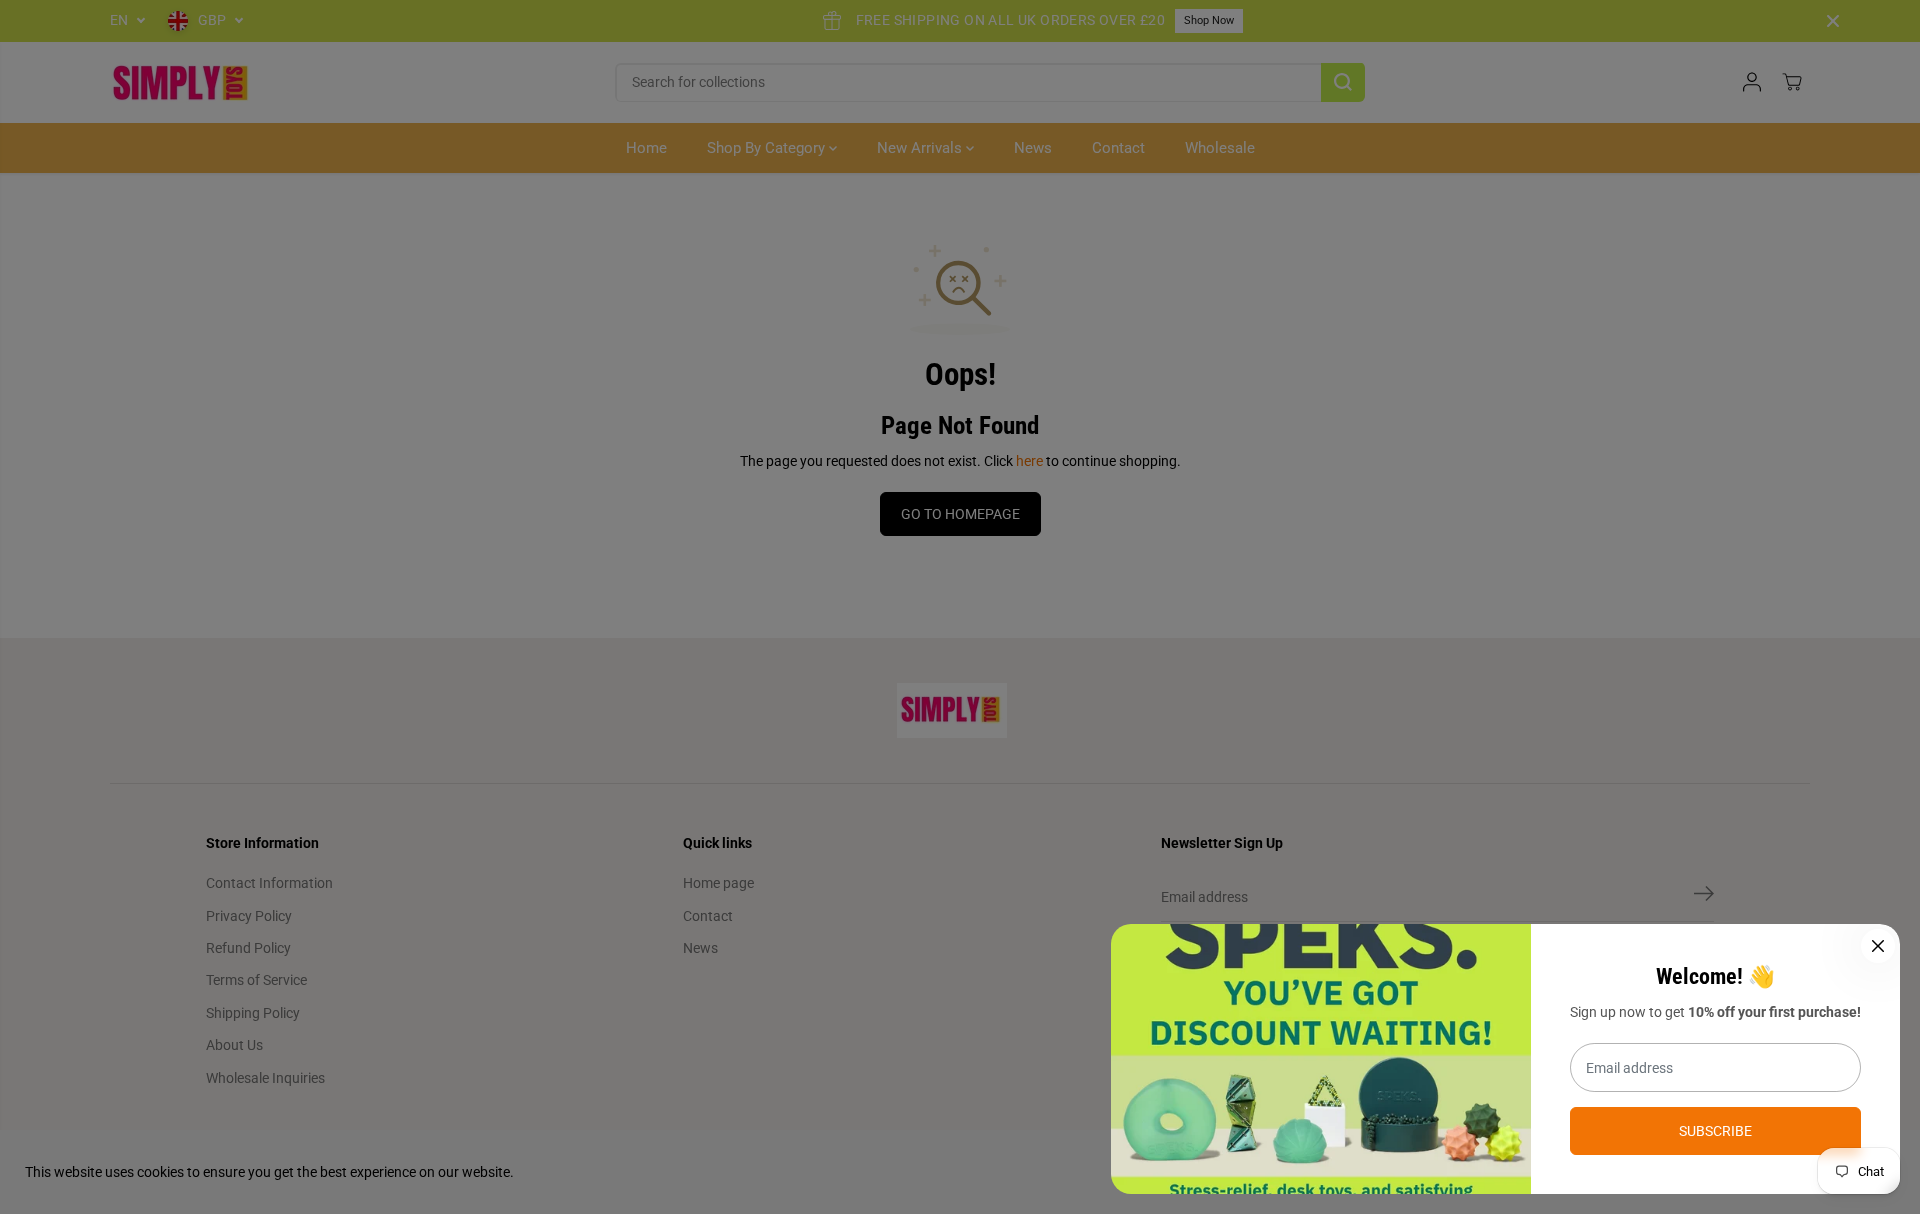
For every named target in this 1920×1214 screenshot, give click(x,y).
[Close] (1878, 946)
